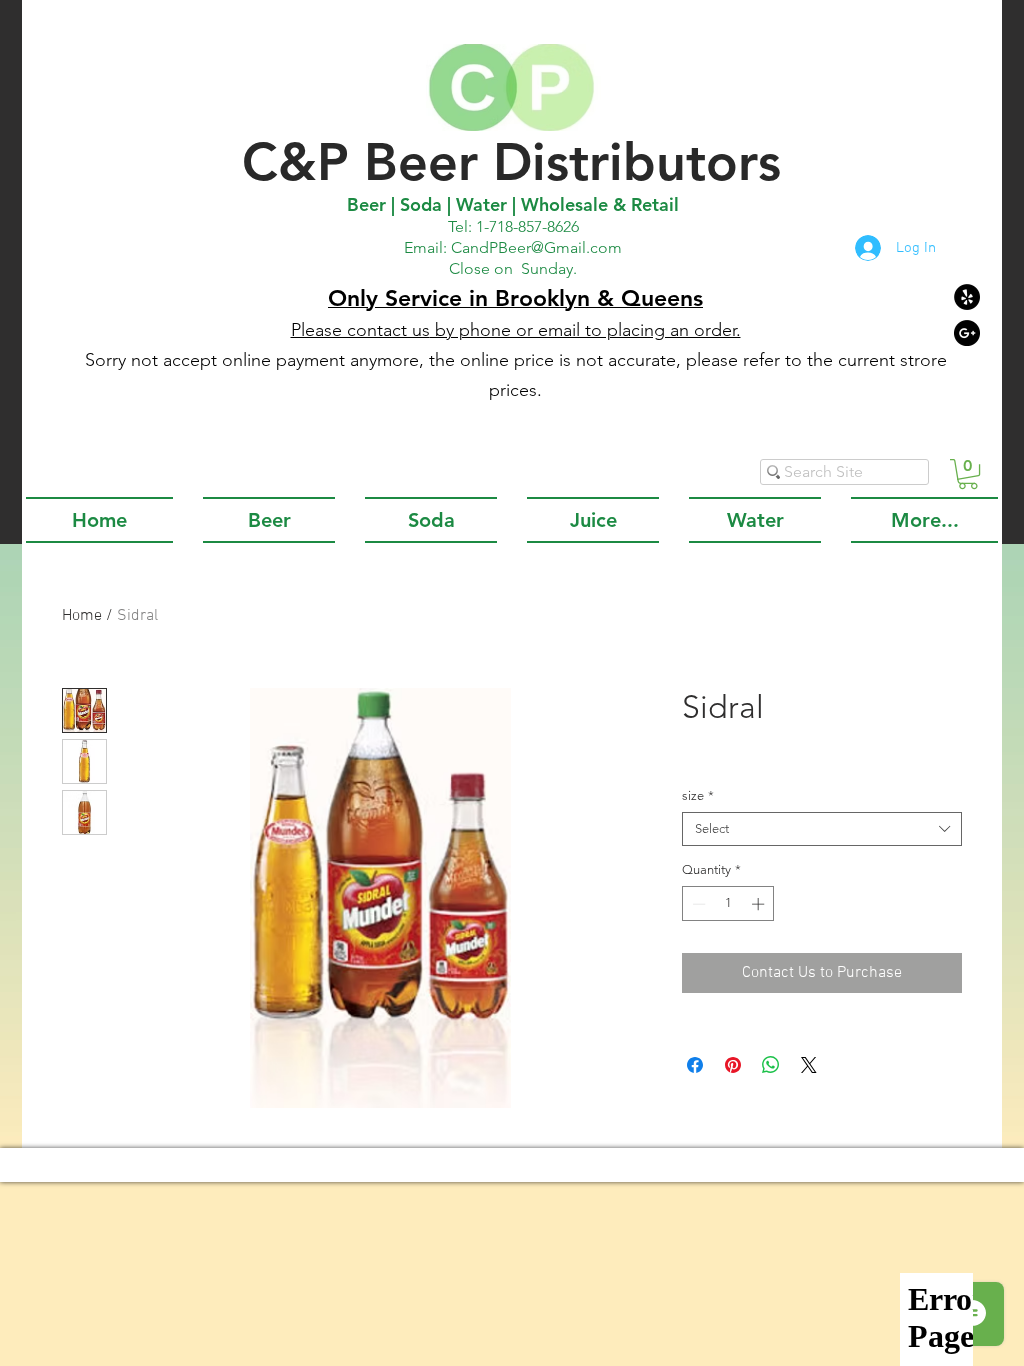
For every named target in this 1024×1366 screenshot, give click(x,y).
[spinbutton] (728, 904)
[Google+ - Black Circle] (967, 333)
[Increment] (760, 904)
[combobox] (822, 829)
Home (82, 616)
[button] (968, 474)
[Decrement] (697, 904)
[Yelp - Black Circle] (967, 297)
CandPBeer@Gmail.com (536, 247)
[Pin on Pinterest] (733, 1065)
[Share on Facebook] (695, 1065)
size (698, 795)
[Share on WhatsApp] (771, 1065)
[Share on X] (809, 1065)
